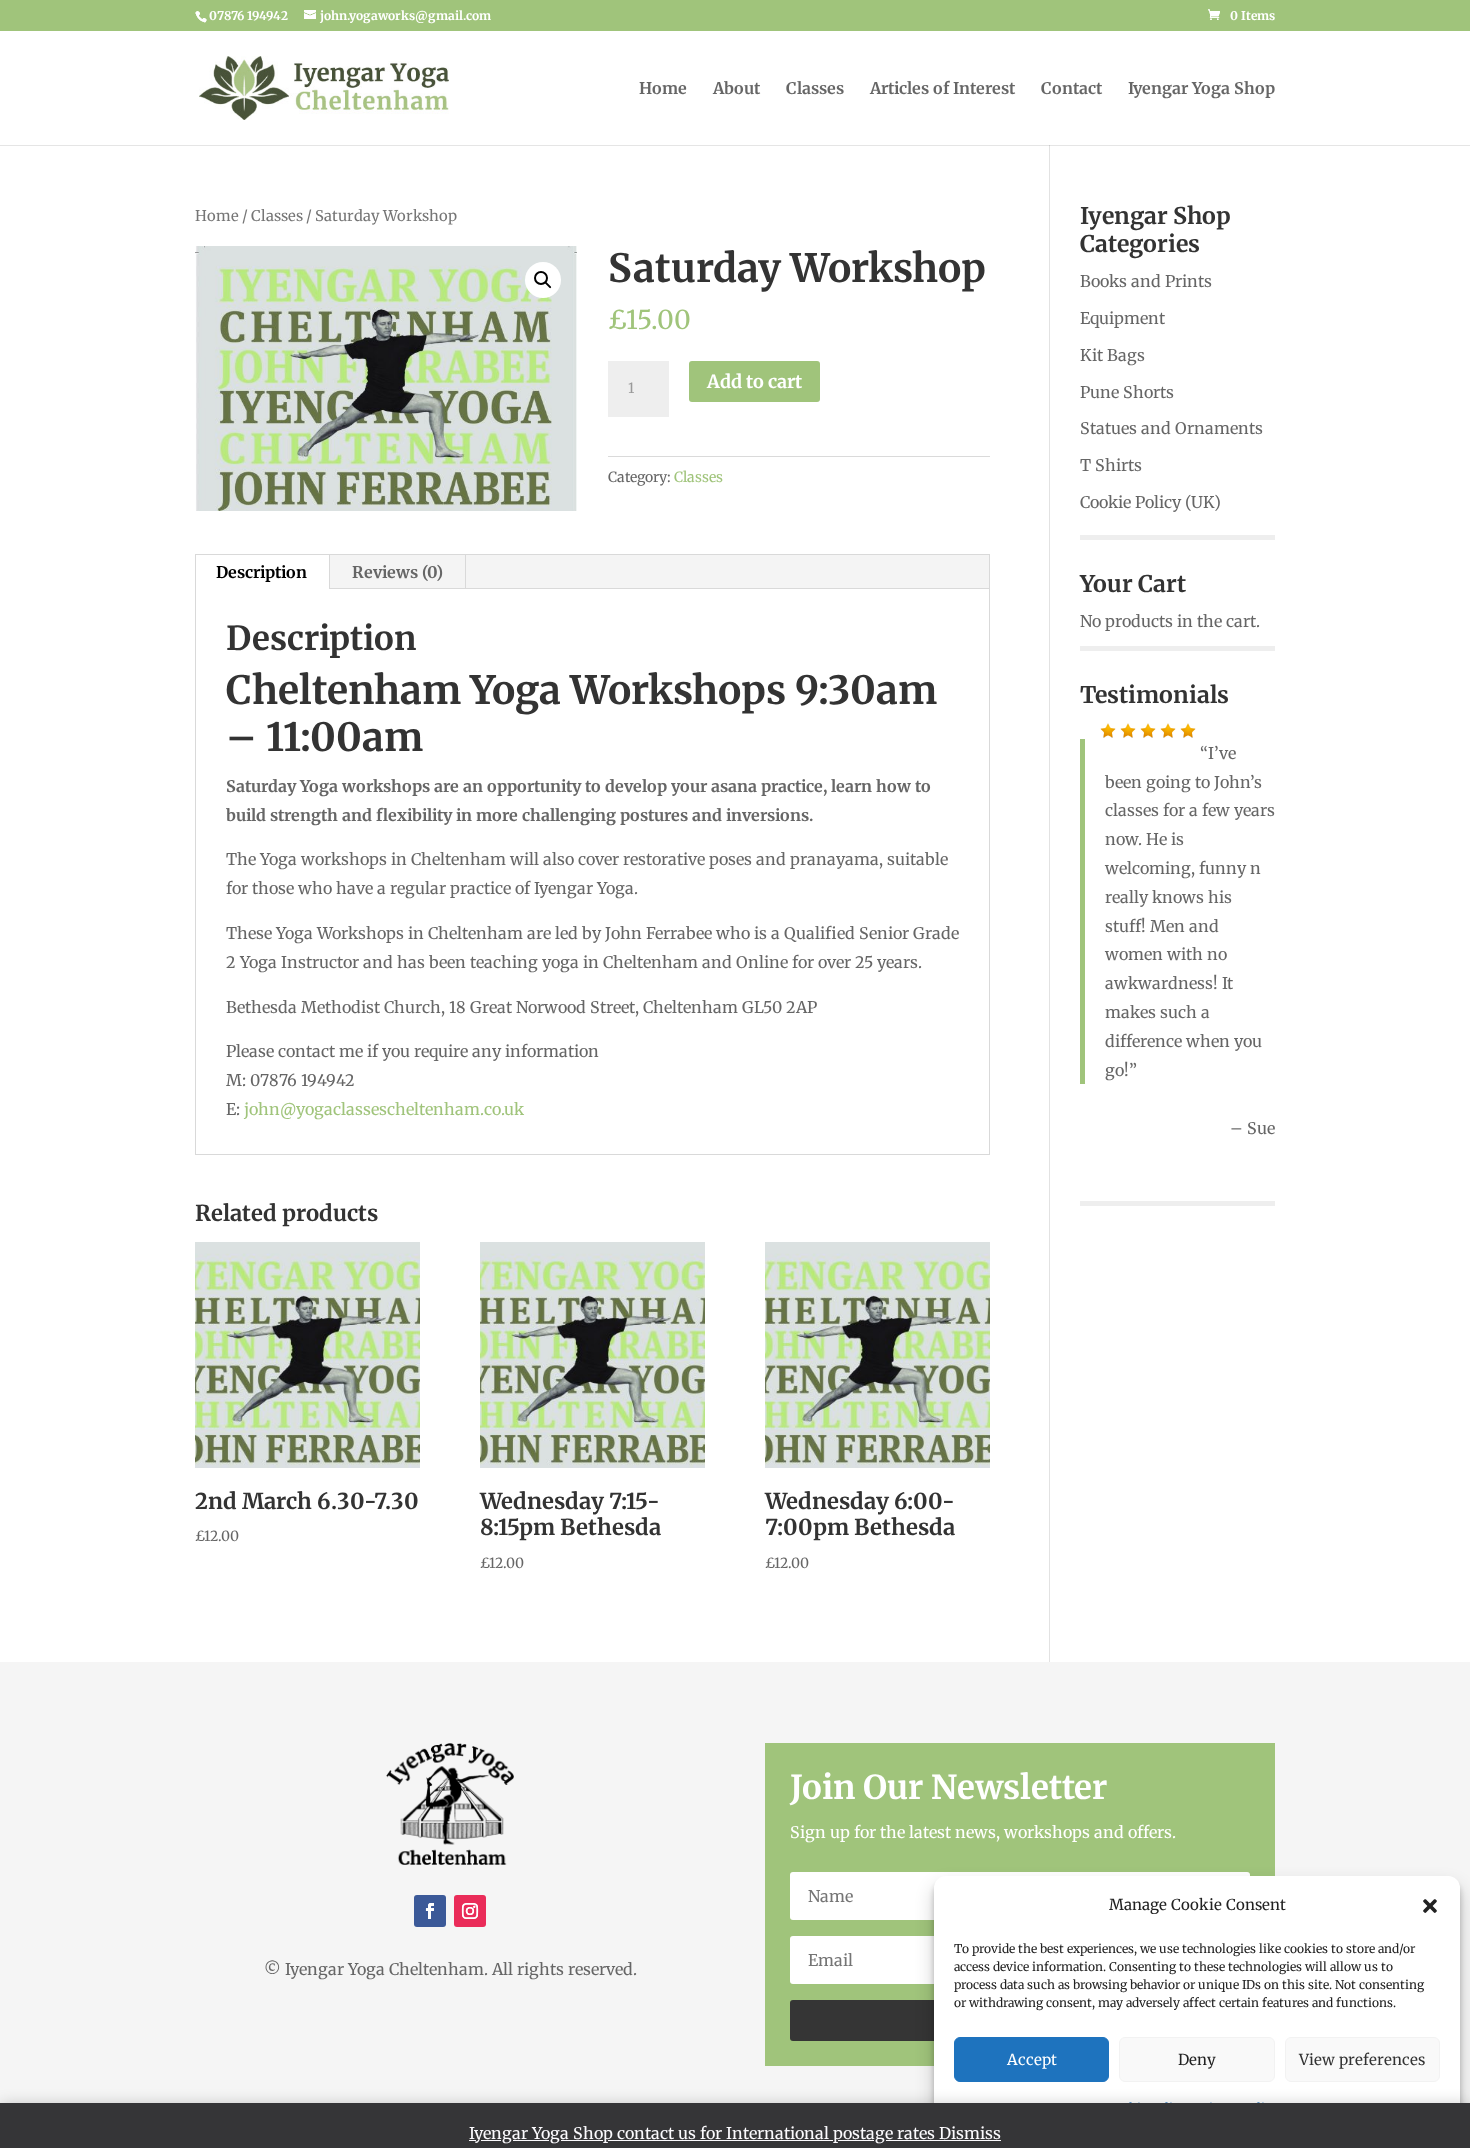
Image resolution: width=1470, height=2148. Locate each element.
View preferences (1362, 2059)
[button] (1430, 1906)
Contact (1071, 89)
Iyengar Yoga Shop (1201, 89)
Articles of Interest (942, 89)
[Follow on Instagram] (470, 1911)
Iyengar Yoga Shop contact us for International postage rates (704, 2133)
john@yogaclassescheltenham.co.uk (384, 1109)
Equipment (1122, 318)
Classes (815, 89)
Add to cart (754, 381)
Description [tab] (261, 572)
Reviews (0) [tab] (397, 572)
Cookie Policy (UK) (1150, 502)
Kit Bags (1112, 355)
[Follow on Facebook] (430, 1911)
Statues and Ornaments (1171, 428)
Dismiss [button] (970, 2133)
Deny (1197, 2059)
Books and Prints (1146, 281)
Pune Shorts (1127, 392)
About (736, 89)
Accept (1032, 2059)
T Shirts (1111, 465)
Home (663, 89)
